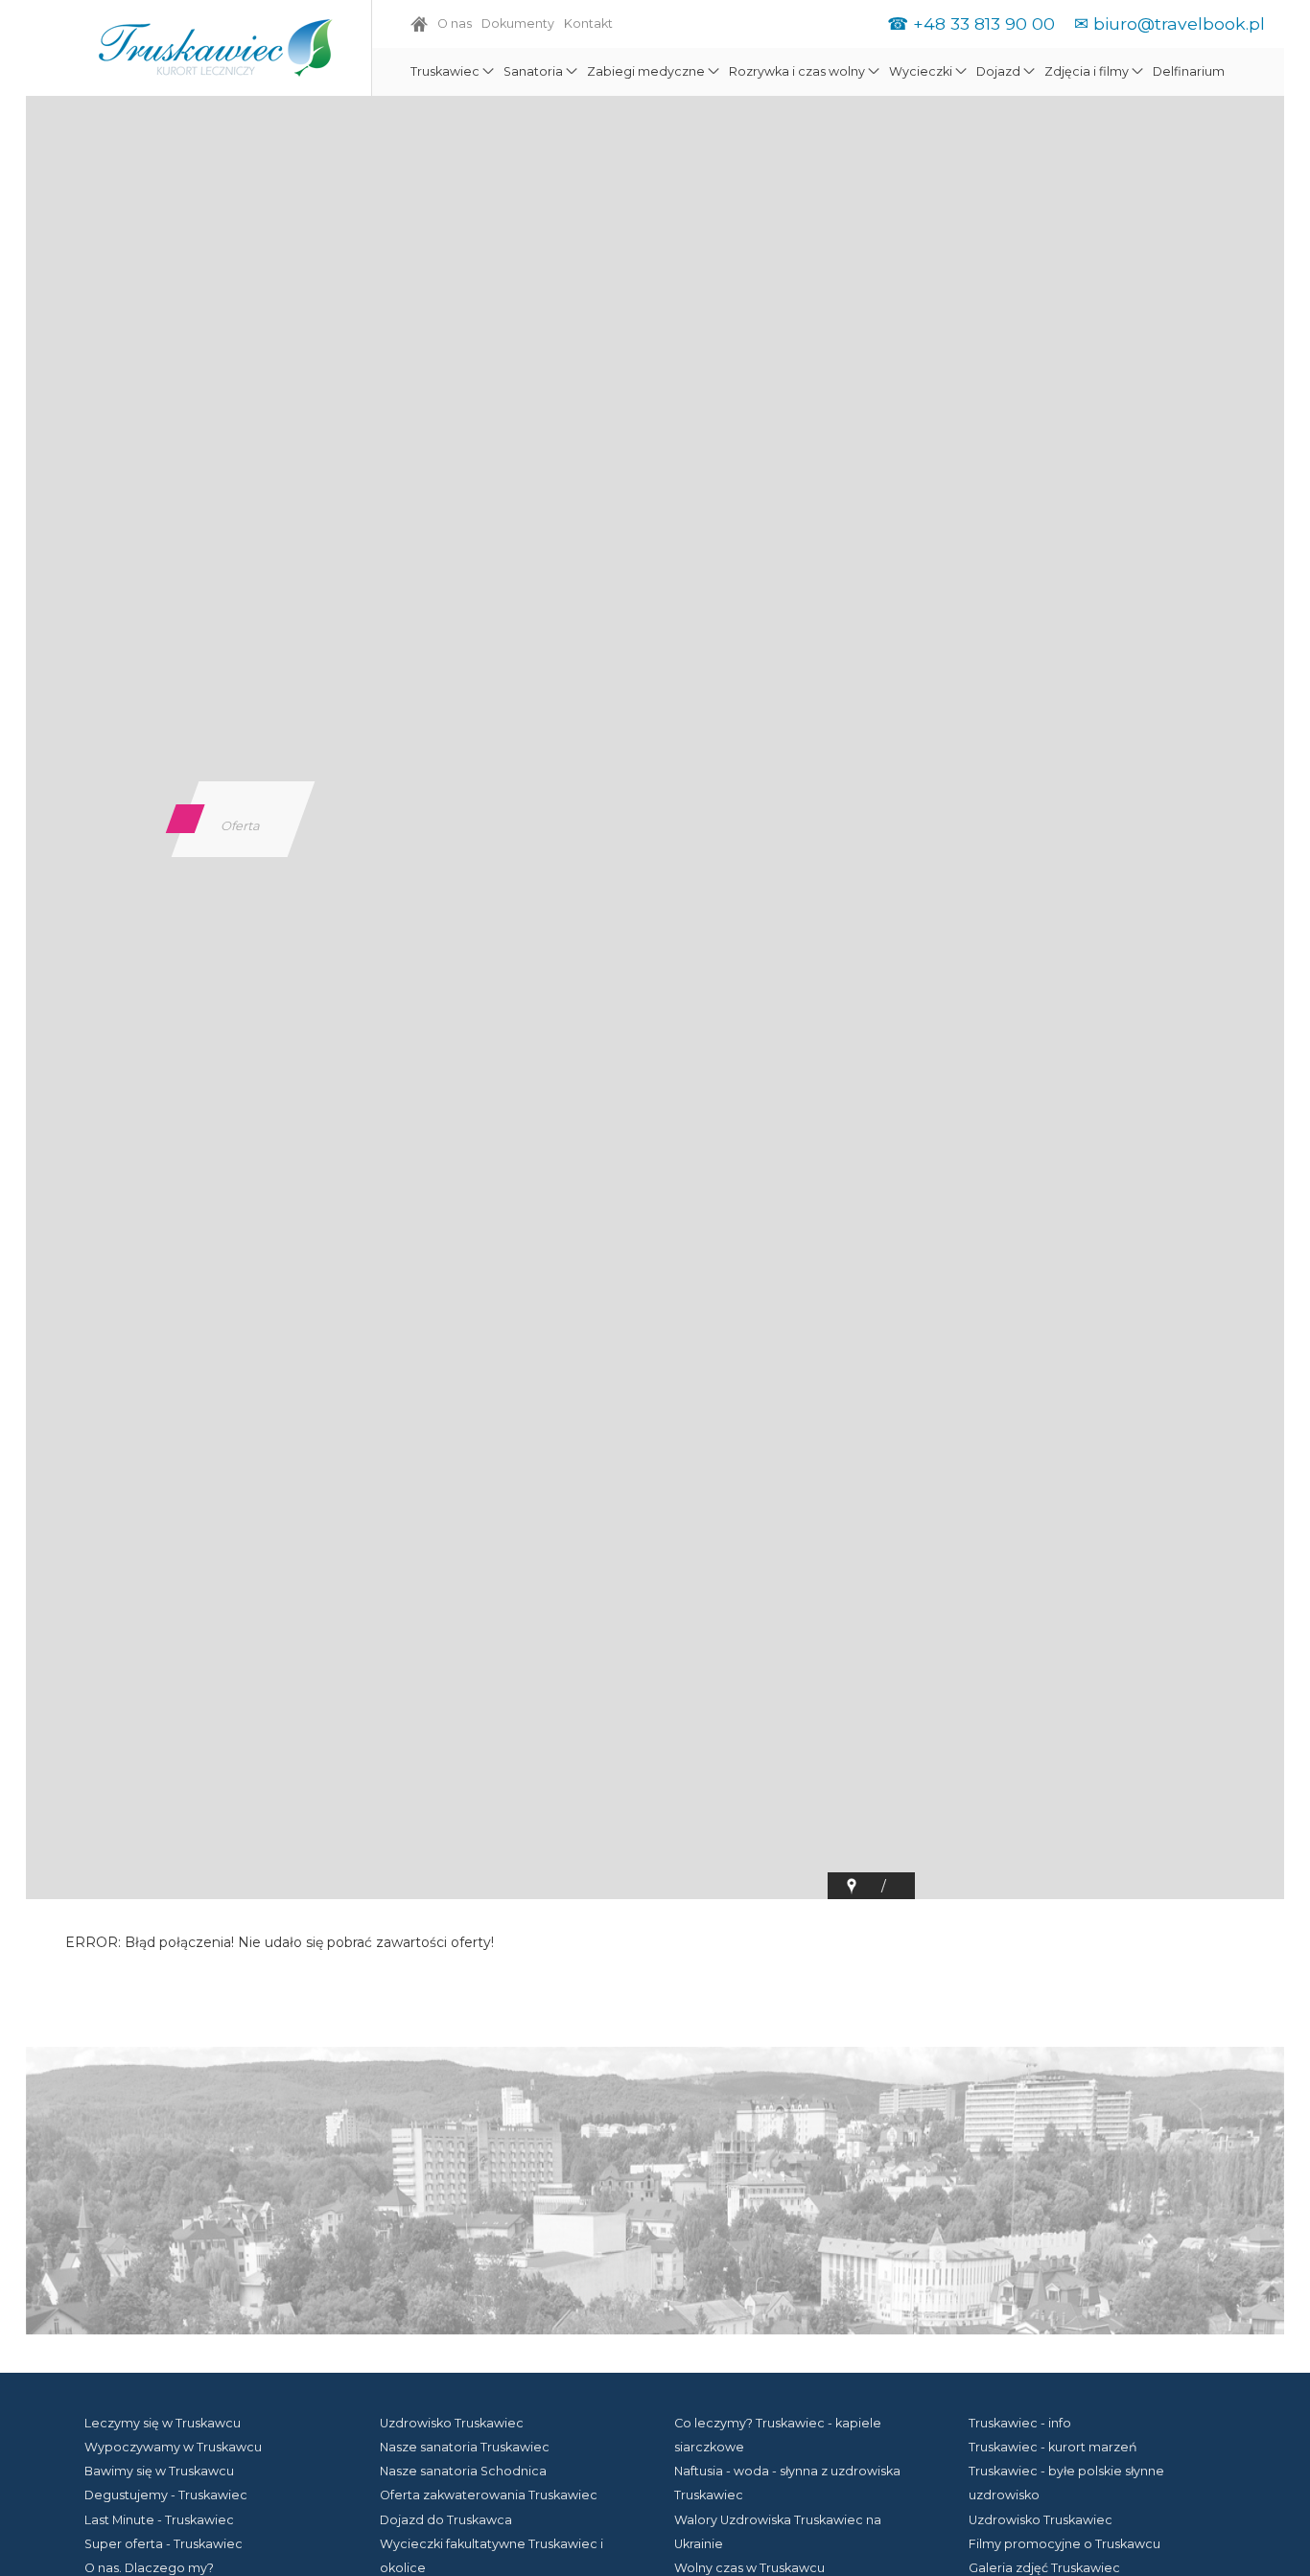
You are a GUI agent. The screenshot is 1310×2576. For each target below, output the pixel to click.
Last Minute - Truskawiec (159, 2520)
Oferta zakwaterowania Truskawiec (489, 2495)
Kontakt (588, 23)
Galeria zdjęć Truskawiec (1044, 2568)
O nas (455, 23)
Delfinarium (1189, 71)
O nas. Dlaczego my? (149, 2568)
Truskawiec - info (1020, 2423)
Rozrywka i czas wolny (797, 71)
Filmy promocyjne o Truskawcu (1064, 2544)
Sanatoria (533, 71)
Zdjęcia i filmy (1087, 71)
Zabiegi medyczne (646, 71)
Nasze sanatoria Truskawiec (465, 2447)
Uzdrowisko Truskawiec (452, 2423)
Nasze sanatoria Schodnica (463, 2471)
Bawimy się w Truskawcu (159, 2471)
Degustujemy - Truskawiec (166, 2495)
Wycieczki (921, 71)
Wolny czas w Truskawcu (749, 2568)
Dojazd (998, 71)
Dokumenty (518, 23)
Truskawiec (445, 71)
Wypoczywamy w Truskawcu (173, 2447)
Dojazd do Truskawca (446, 2520)
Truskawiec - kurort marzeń (1053, 2447)
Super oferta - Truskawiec (164, 2544)
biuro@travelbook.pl (1179, 23)
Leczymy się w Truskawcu (163, 2423)
